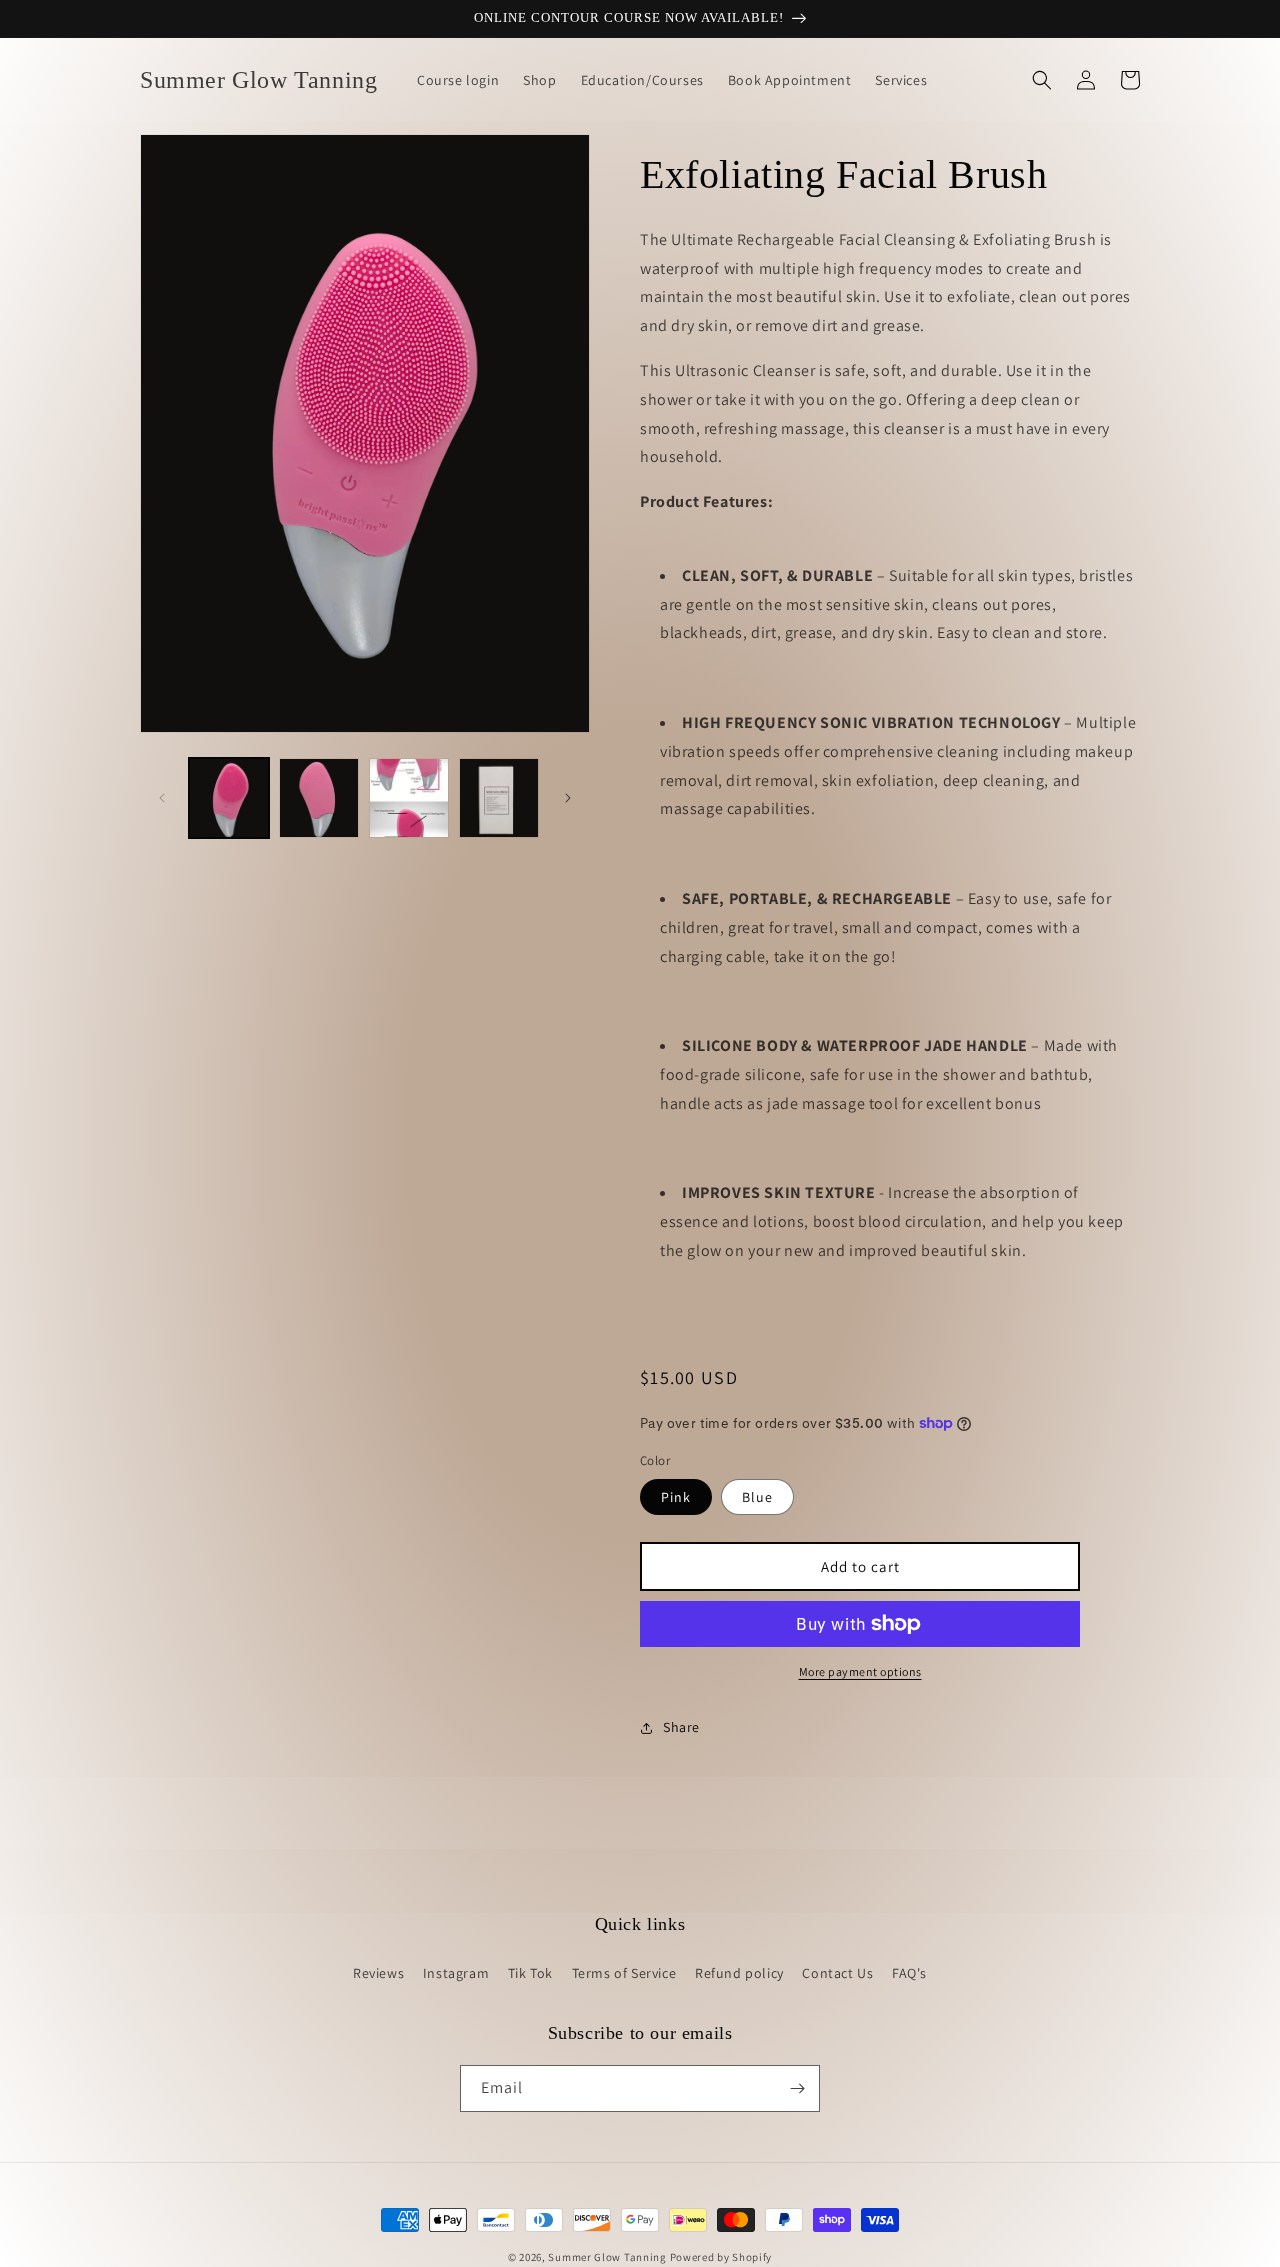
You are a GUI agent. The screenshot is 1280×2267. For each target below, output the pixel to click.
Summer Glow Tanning (607, 2257)
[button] (1042, 80)
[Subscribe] (797, 2088)
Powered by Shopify (721, 2257)
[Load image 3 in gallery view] (409, 798)
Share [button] (681, 1727)
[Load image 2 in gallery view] (319, 798)
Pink (676, 1497)
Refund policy (739, 1973)
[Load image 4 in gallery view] (499, 798)
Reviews (378, 1973)
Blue (757, 1497)
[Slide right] (568, 798)
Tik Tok (530, 1973)
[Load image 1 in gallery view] (229, 798)
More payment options (860, 1671)
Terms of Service (624, 1973)
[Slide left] (162, 798)
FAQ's (909, 1973)
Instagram (456, 1973)
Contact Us (837, 1973)
